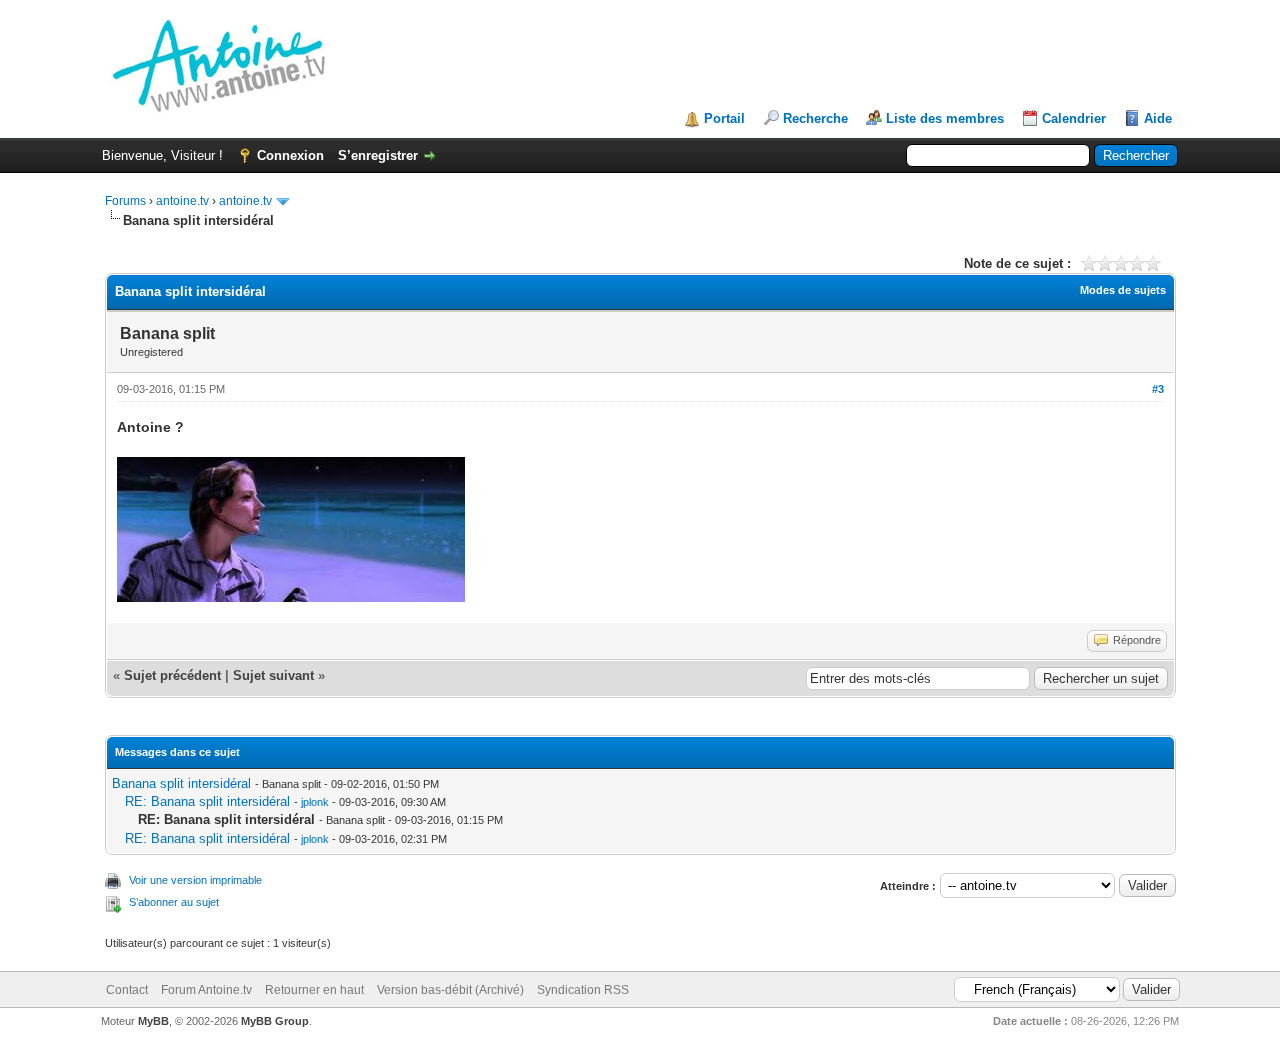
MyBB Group (275, 1021)
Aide (1158, 118)
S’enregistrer (378, 155)
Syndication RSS (583, 990)
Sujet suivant (273, 675)
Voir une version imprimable (195, 880)
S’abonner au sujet (174, 902)
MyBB (153, 1021)
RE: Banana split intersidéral (207, 801)
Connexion (290, 155)
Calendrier (1074, 118)
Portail (724, 118)
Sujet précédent (172, 675)
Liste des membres (945, 118)
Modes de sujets (1123, 290)
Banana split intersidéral (181, 783)
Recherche (815, 118)
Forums (125, 201)
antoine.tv (182, 201)
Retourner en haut (314, 990)
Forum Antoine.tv (206, 990)
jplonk (315, 802)
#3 (1158, 389)
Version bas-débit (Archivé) (450, 990)
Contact (127, 990)
